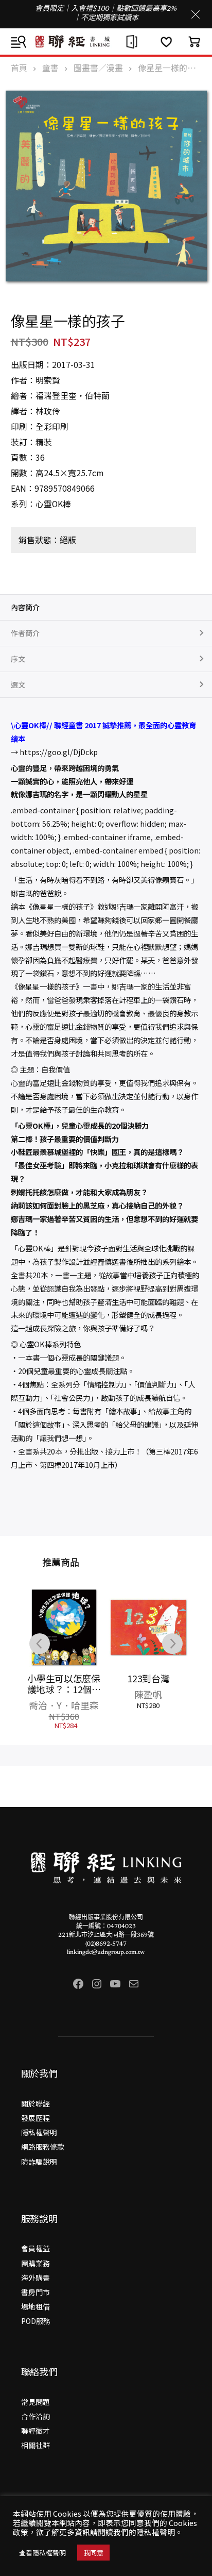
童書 (50, 68)
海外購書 (36, 2278)
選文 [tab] (18, 684)
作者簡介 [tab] (25, 633)
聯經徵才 (36, 2431)
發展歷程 (36, 2118)
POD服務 (36, 2321)
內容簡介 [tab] (25, 607)
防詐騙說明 (39, 2162)
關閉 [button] (196, 14)
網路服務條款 (43, 2147)
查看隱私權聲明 (42, 2553)
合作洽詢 (36, 2416)
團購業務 (36, 2263)
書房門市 (36, 2292)
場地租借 (36, 2306)
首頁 (19, 68)
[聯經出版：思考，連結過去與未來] (106, 41)
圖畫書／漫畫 (98, 68)
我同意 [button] (93, 2553)
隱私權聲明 (39, 2132)
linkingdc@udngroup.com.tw (106, 1952)
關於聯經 (36, 2103)
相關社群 (36, 2445)
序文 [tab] (18, 659)
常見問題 (36, 2402)
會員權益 (36, 2248)
